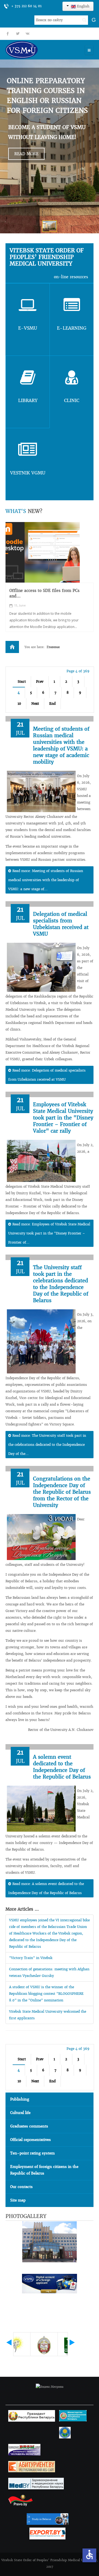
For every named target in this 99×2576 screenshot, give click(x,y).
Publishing (20, 2099)
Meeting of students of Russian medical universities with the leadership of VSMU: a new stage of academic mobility (61, 745)
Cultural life (20, 2113)
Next (35, 704)
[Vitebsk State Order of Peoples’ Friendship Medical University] (37, 50)
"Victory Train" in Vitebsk (31, 1958)
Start (22, 681)
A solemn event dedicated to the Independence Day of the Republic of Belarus (62, 1767)
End (52, 704)
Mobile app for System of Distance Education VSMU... (43, 593)
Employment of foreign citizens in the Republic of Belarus (44, 2170)
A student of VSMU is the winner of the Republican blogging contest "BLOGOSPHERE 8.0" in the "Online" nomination (46, 1994)
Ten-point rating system (32, 2153)
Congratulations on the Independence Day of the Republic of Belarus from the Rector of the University (62, 1492)
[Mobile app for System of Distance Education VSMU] (43, 552)
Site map (18, 2200)
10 (19, 704)
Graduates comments (29, 2126)
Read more (26, 154)
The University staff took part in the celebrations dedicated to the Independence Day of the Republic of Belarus (61, 1284)
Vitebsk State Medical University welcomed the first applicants (48, 2015)
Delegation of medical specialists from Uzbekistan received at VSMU (61, 924)
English (83, 6)
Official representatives (31, 2140)
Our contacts (21, 2187)
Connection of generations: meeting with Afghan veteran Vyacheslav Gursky (49, 1972)
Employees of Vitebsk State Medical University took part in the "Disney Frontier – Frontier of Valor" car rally (63, 1118)
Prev (40, 681)
